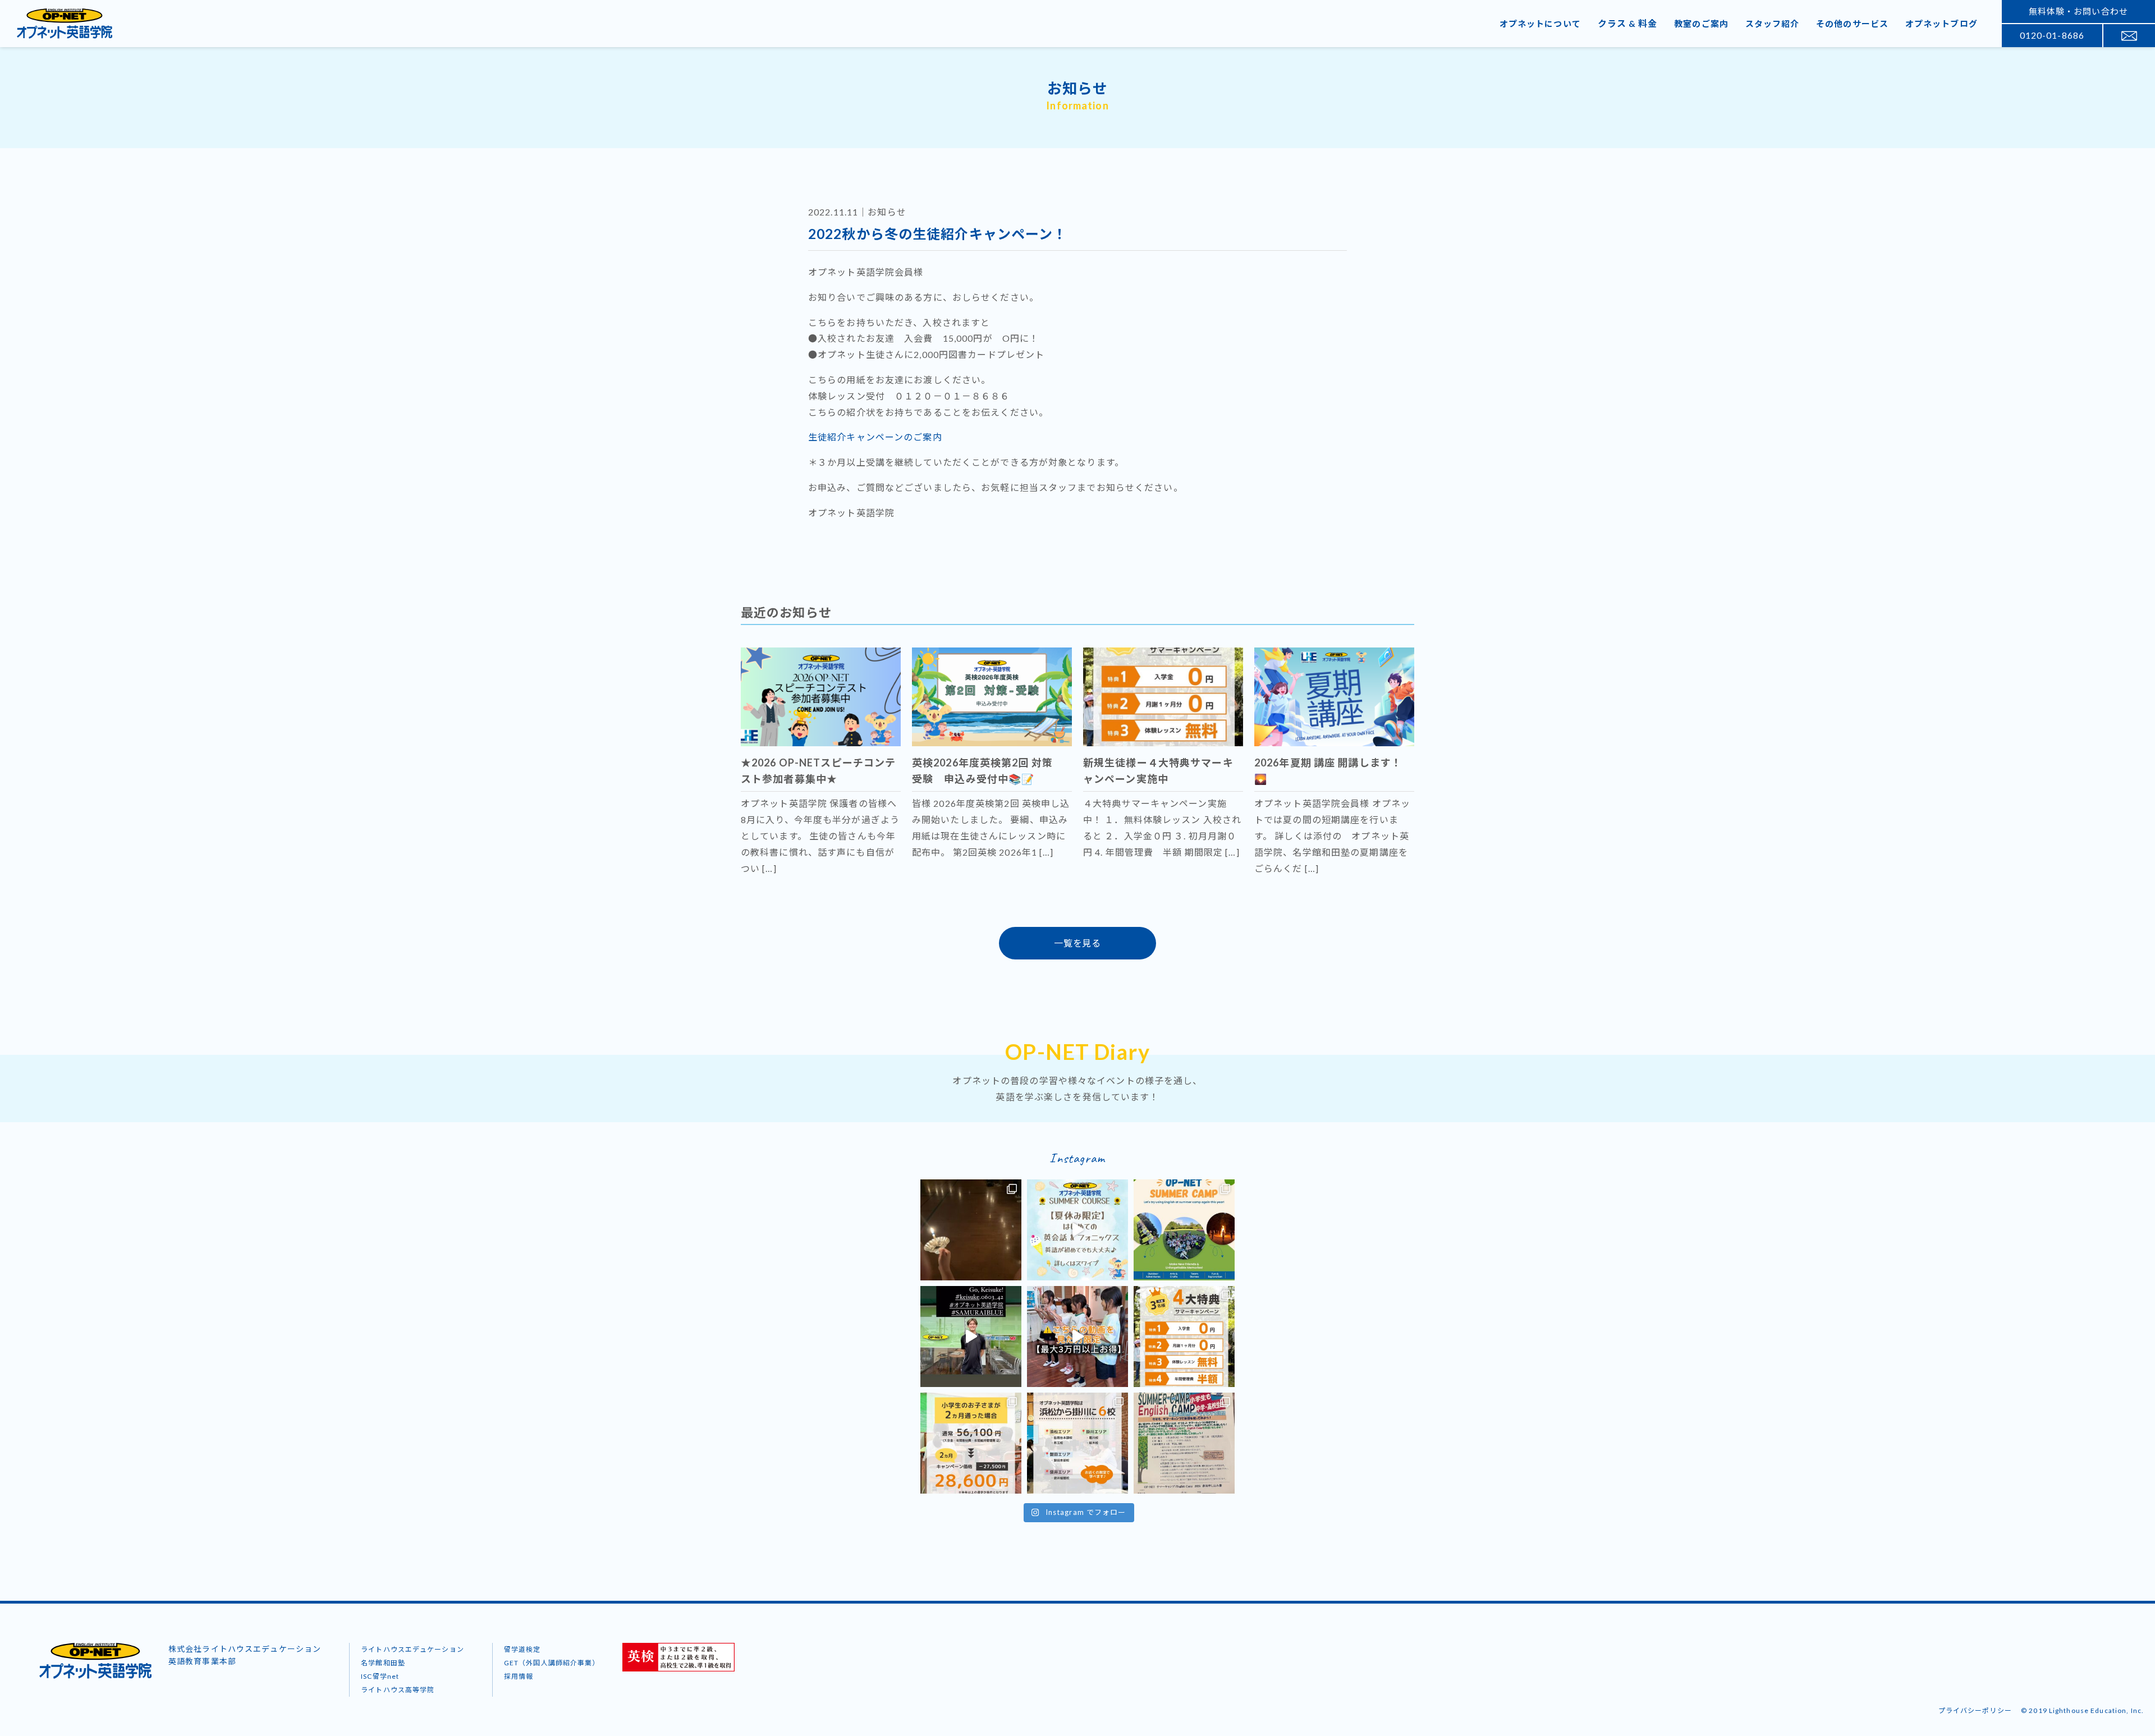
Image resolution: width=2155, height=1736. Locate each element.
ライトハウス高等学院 (398, 1690)
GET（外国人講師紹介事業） (552, 1663)
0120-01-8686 (2052, 35)
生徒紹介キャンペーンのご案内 (875, 437)
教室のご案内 (1701, 24)
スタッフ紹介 (1773, 24)
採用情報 (519, 1676)
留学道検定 (522, 1649)
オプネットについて (1540, 24)
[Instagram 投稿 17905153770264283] (1184, 1443)
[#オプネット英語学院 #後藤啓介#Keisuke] (971, 1337)
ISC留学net (380, 1676)
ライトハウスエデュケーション (412, 1649)
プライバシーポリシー (1975, 1710)
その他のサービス (1852, 24)
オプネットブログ (1941, 24)
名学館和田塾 (383, 1663)
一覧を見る (1077, 943)
